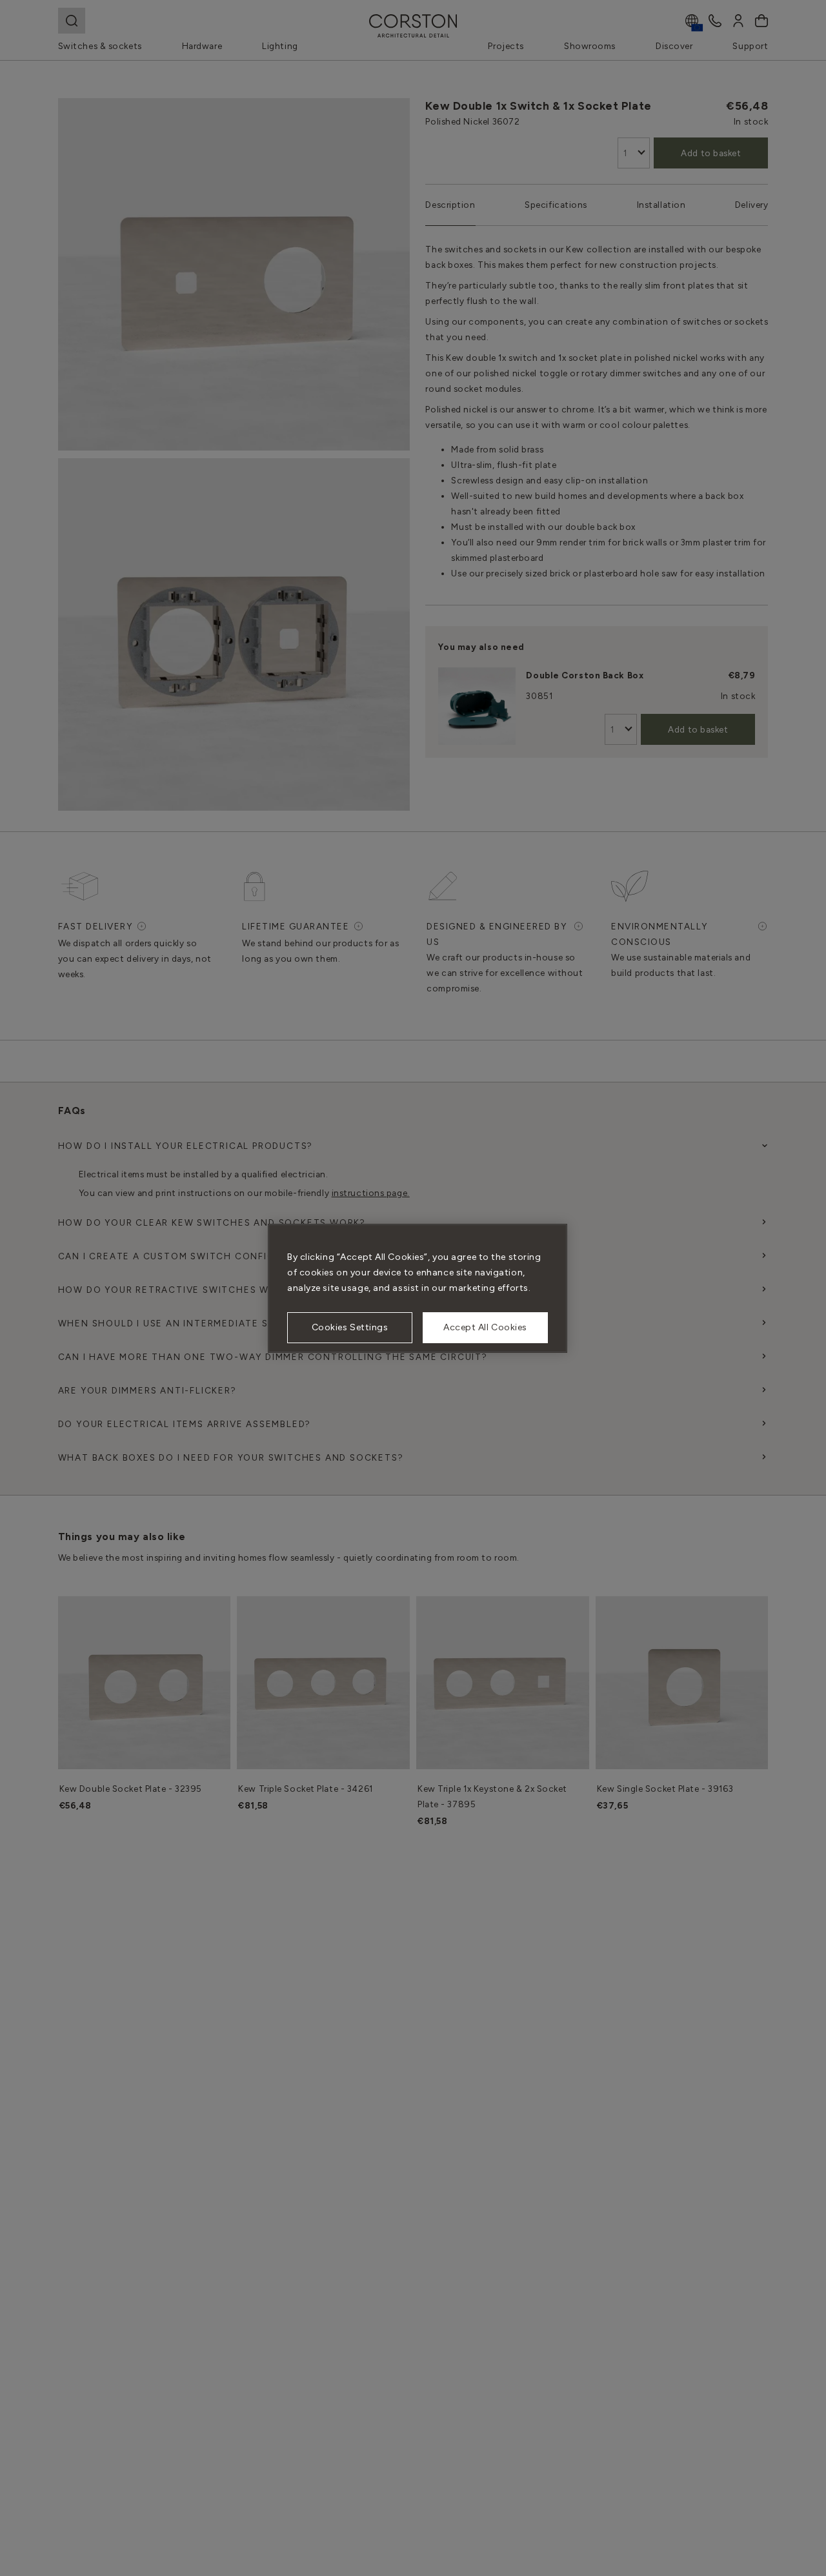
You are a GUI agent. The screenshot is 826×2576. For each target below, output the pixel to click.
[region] (418, 1288)
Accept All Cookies (485, 1327)
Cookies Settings (350, 1327)
